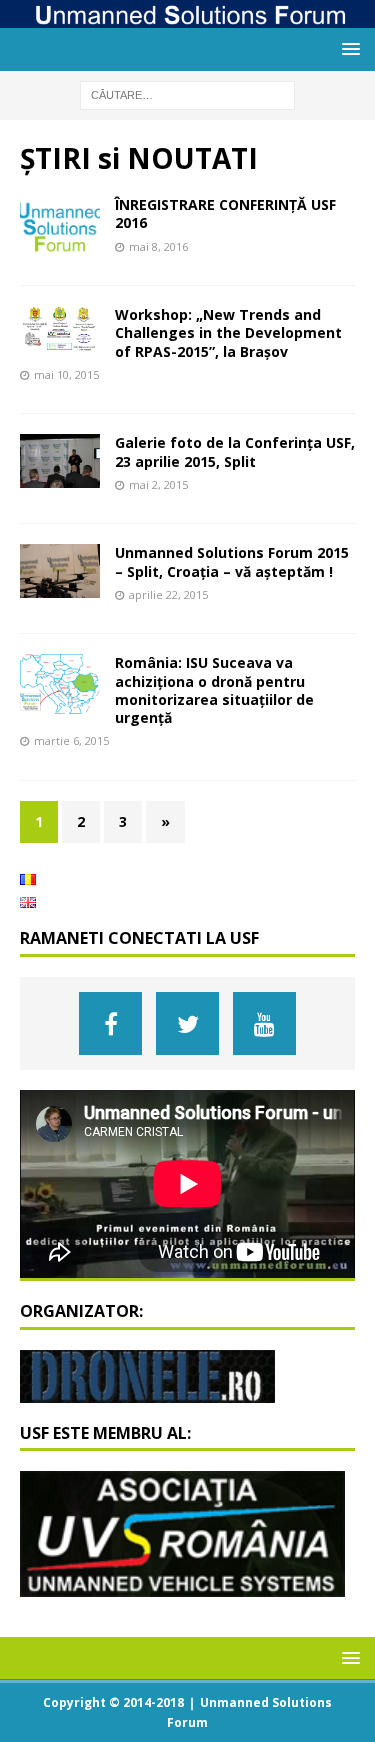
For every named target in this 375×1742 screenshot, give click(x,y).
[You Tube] (264, 1023)
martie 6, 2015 (71, 740)
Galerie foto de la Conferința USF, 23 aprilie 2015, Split (235, 451)
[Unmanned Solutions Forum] (187, 16)
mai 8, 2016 (158, 246)
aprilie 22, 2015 (168, 594)
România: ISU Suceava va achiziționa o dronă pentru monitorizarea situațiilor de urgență (214, 690)
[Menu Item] (110, 1023)
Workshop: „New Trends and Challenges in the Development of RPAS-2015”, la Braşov (228, 332)
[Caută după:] (187, 93)
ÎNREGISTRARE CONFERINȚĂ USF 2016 (225, 213)
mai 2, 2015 (158, 484)
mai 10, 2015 (66, 374)
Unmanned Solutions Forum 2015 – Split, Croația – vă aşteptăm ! (232, 561)
